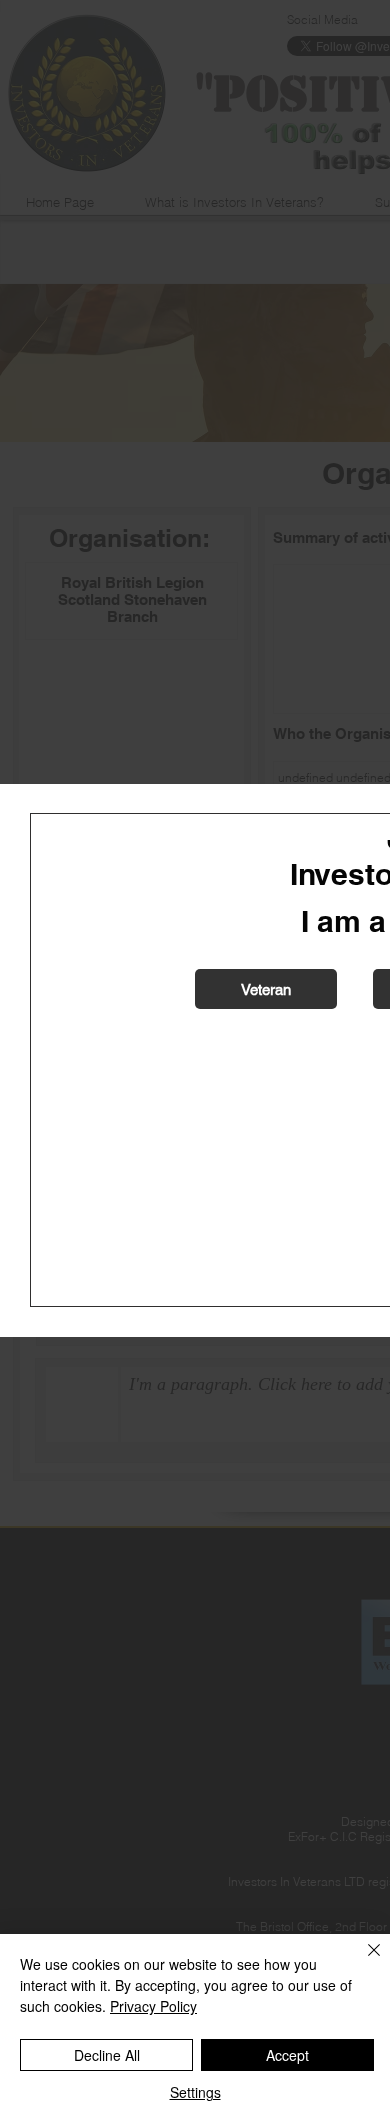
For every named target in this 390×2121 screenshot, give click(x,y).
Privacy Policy (153, 2006)
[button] (266, 989)
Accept (287, 2055)
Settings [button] (195, 2092)
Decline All (107, 2055)
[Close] (362, 1962)
